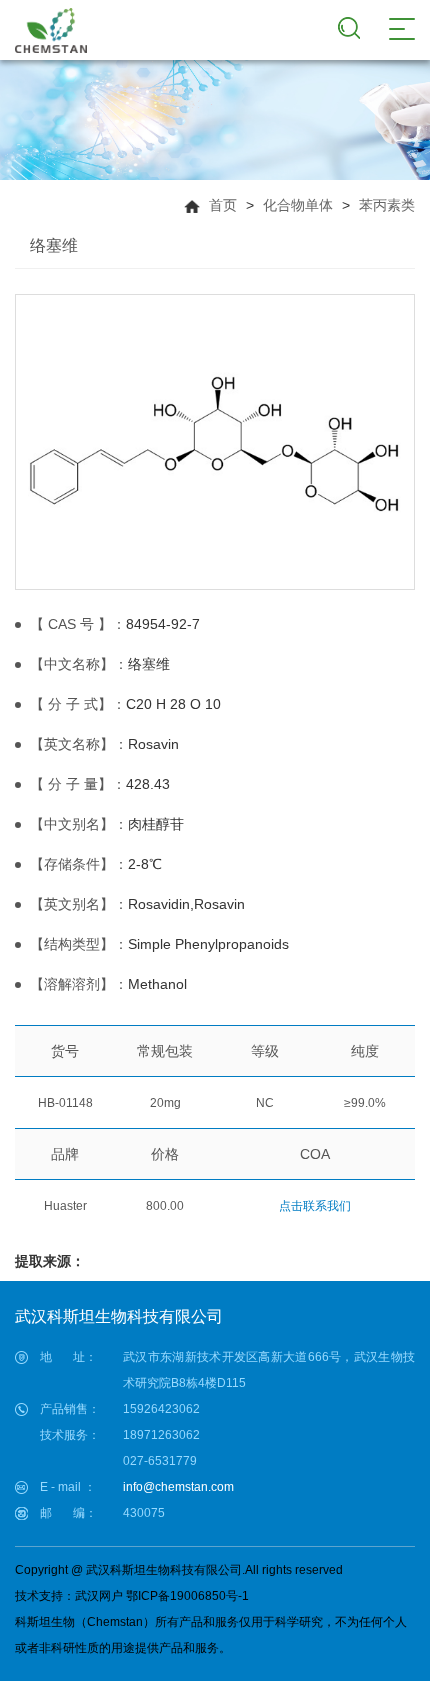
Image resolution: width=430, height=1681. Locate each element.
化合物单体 (298, 205)
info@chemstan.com (178, 1487)
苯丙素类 (387, 205)
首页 (223, 205)
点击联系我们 (315, 1206)
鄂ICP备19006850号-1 (187, 1596)
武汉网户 (99, 1596)
